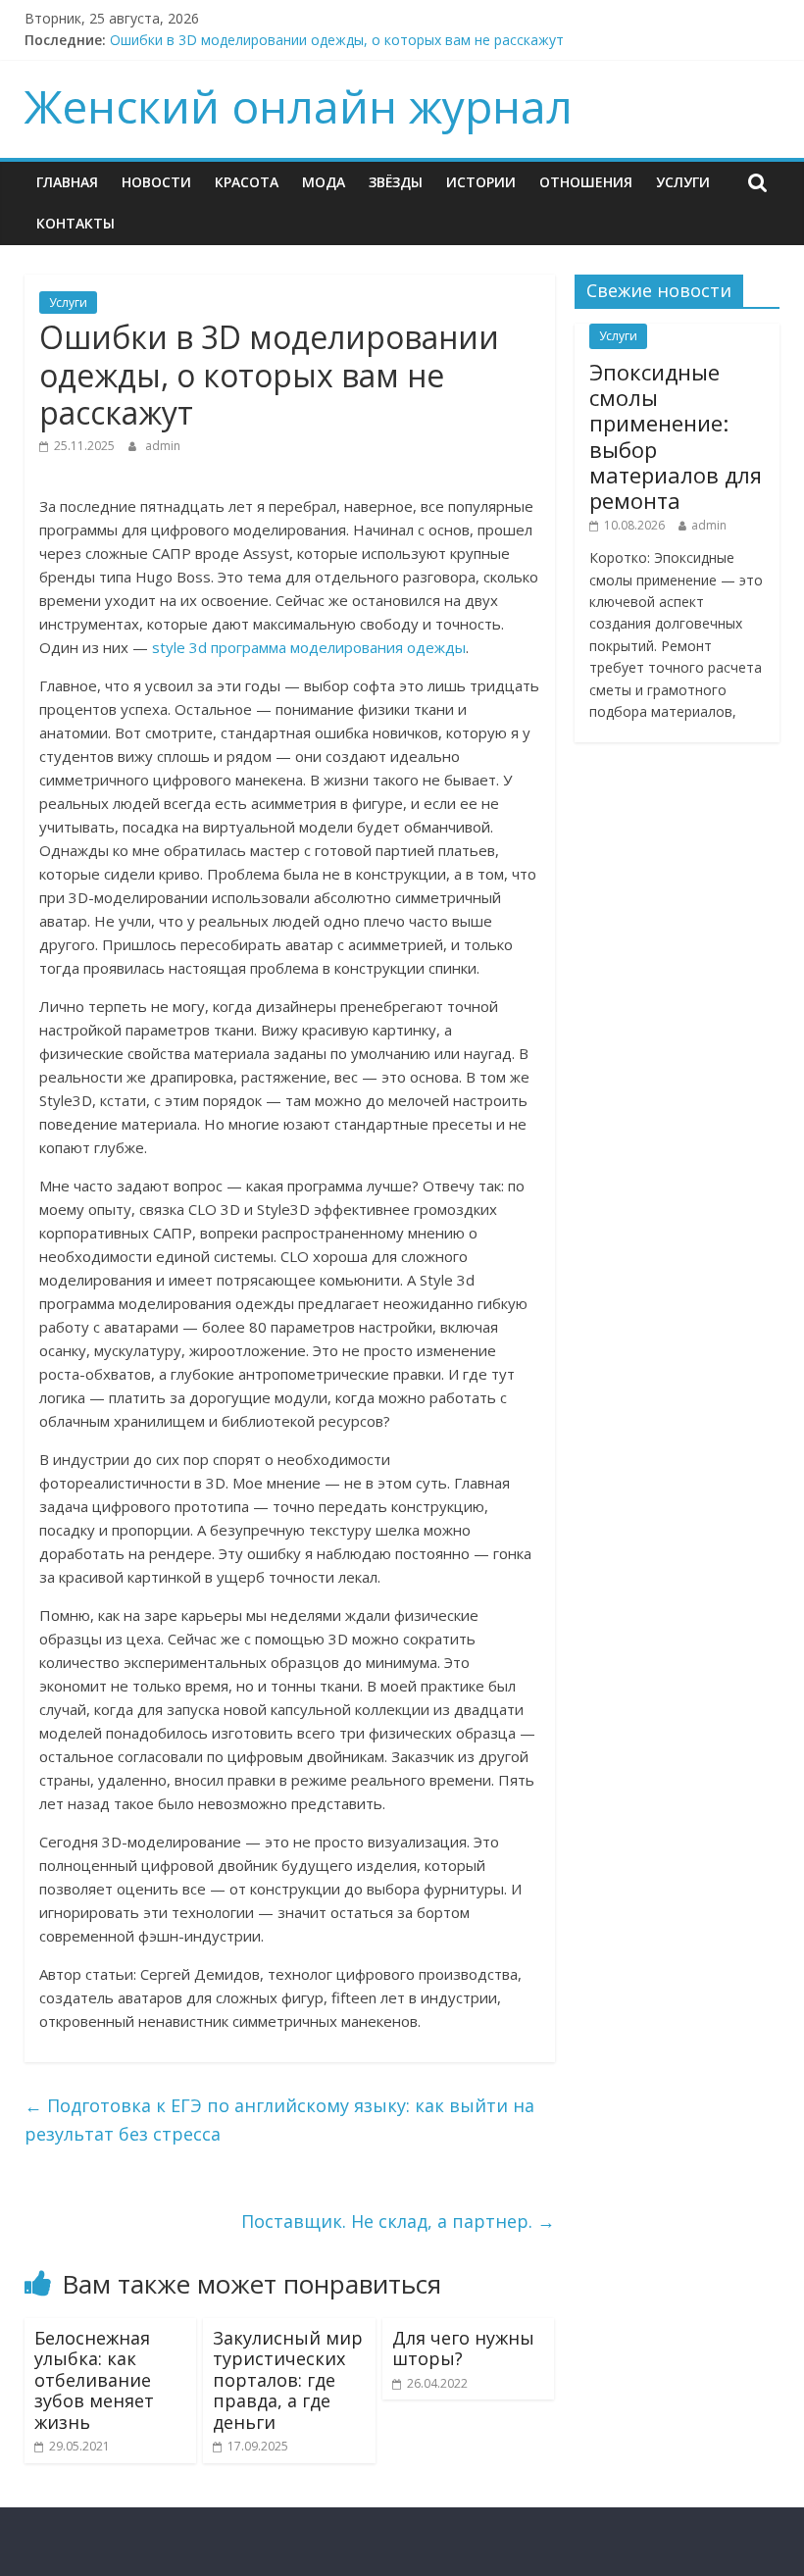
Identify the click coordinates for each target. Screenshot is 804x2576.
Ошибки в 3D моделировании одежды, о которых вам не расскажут (337, 40)
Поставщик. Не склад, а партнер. (398, 2221)
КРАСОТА (247, 182)
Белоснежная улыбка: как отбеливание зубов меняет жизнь (94, 2380)
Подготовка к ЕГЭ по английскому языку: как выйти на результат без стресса (279, 2120)
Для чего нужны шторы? (463, 2349)
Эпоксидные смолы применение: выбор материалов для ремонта (676, 436)
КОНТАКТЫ (75, 223)
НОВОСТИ (156, 182)
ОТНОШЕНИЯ (586, 182)
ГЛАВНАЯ (67, 182)
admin (163, 446)
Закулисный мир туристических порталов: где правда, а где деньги (288, 2380)
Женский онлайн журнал (299, 106)
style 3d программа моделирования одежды (309, 647)
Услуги (683, 182)
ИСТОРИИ (481, 182)
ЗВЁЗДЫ (396, 182)
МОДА (324, 182)
